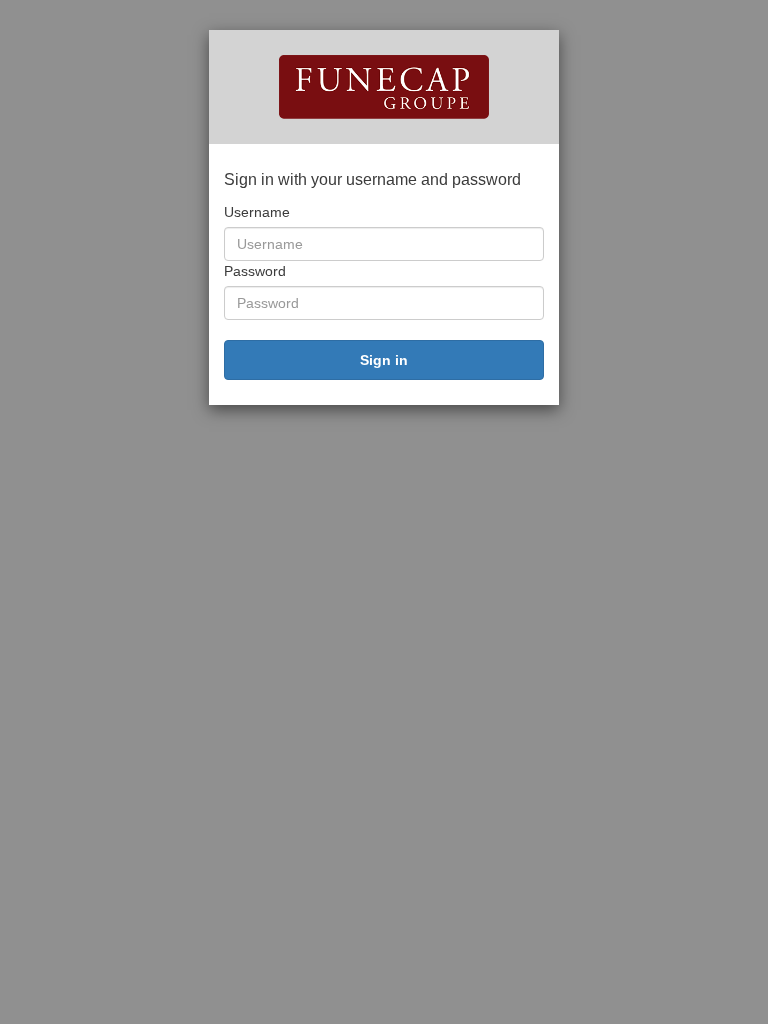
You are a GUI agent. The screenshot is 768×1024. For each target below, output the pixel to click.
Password (255, 271)
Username (257, 212)
